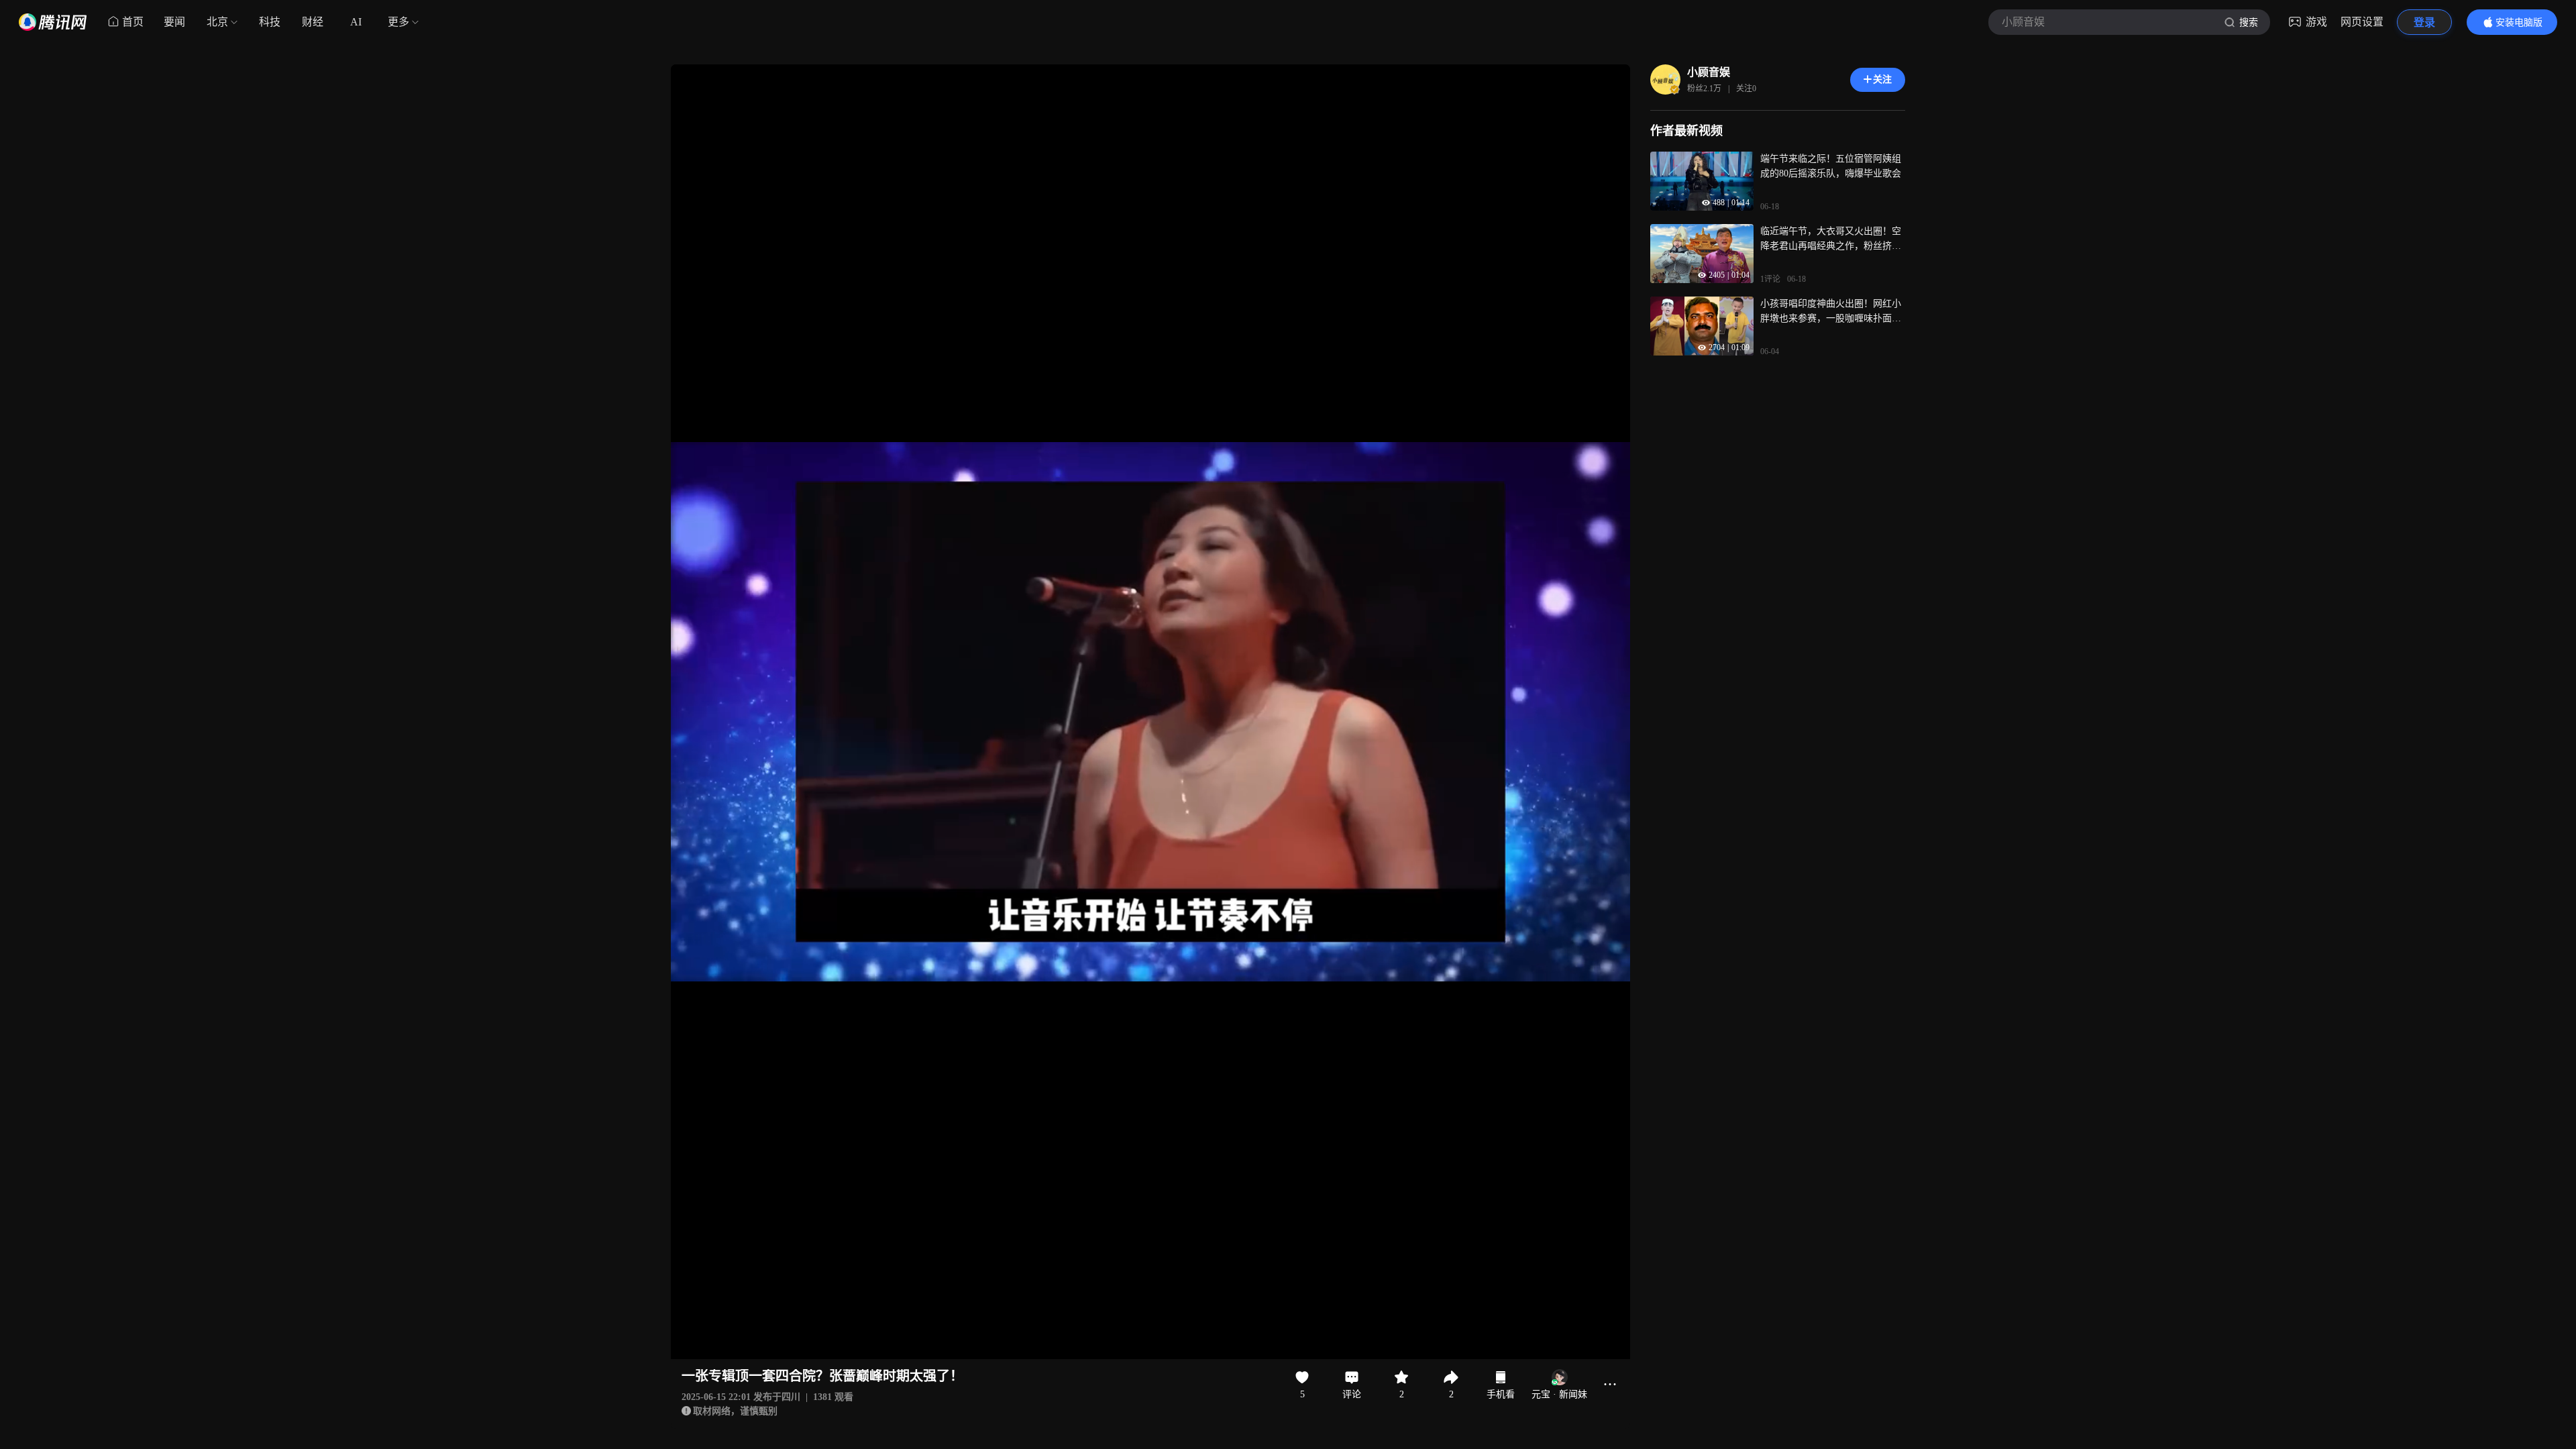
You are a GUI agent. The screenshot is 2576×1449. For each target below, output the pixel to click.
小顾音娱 (1709, 72)
